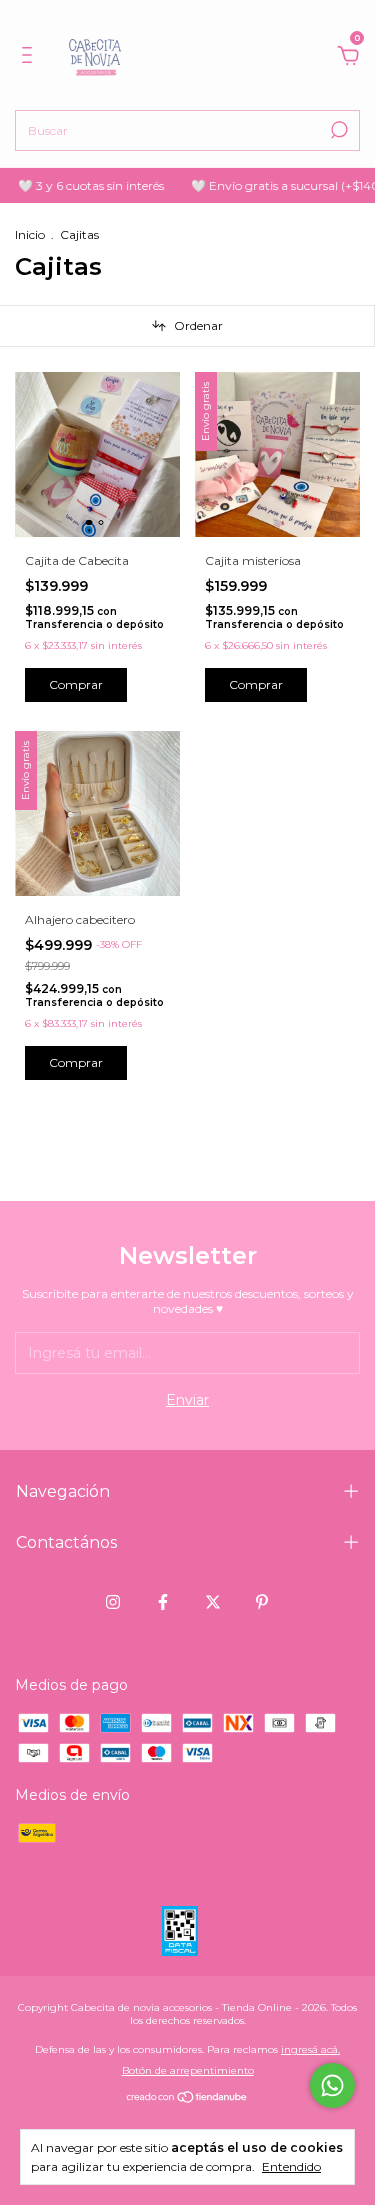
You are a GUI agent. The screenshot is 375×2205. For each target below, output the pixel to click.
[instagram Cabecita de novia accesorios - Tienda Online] (113, 1602)
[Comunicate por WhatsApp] (332, 2085)
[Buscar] (337, 130)
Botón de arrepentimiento (188, 2070)
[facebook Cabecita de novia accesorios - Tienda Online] (163, 1602)
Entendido (291, 2166)
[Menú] (30, 58)
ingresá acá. (310, 2049)
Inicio (30, 234)
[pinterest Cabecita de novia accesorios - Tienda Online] (262, 1602)
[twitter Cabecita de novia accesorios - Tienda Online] (213, 1602)
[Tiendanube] (187, 2099)
